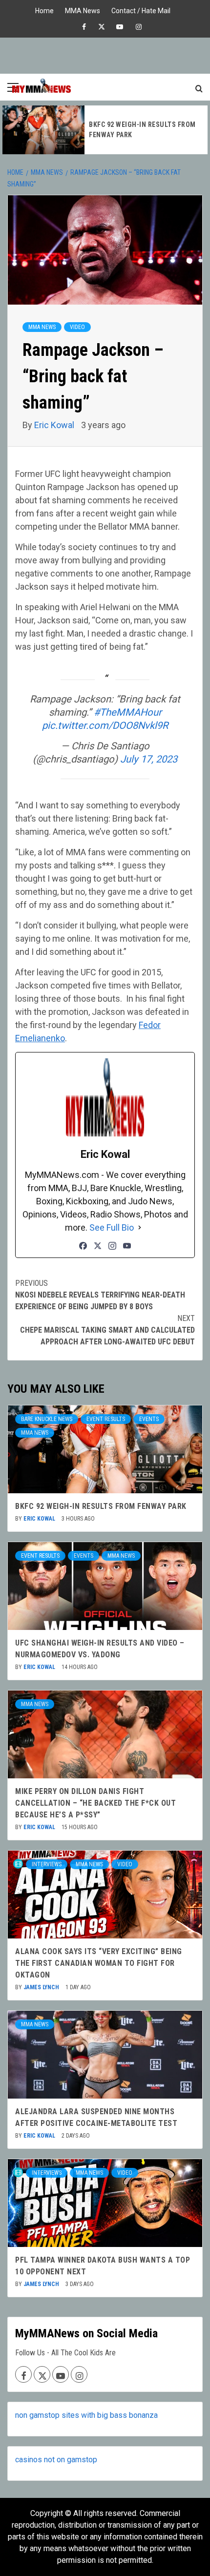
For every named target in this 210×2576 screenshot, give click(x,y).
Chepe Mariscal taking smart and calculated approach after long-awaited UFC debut (107, 1330)
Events (149, 1419)
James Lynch (42, 1987)
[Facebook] (83, 1246)
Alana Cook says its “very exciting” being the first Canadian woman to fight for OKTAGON (99, 1963)
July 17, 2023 (149, 759)
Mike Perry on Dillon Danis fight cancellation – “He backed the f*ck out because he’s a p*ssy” (95, 1803)
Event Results (106, 1419)
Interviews (47, 1864)
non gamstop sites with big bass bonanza (86, 2415)
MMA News (83, 10)
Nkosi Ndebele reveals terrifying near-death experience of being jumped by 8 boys (100, 1295)
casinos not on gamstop (56, 2460)
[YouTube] (127, 1246)
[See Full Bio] (140, 1227)
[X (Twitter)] (98, 1246)
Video (77, 327)
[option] (105, 130)
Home (44, 10)
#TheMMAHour (128, 712)
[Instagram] (112, 1246)
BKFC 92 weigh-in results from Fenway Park (101, 1506)
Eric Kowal (55, 425)
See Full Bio (112, 1227)
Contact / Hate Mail (141, 10)
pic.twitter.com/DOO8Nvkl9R (105, 725)
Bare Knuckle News (47, 1419)
